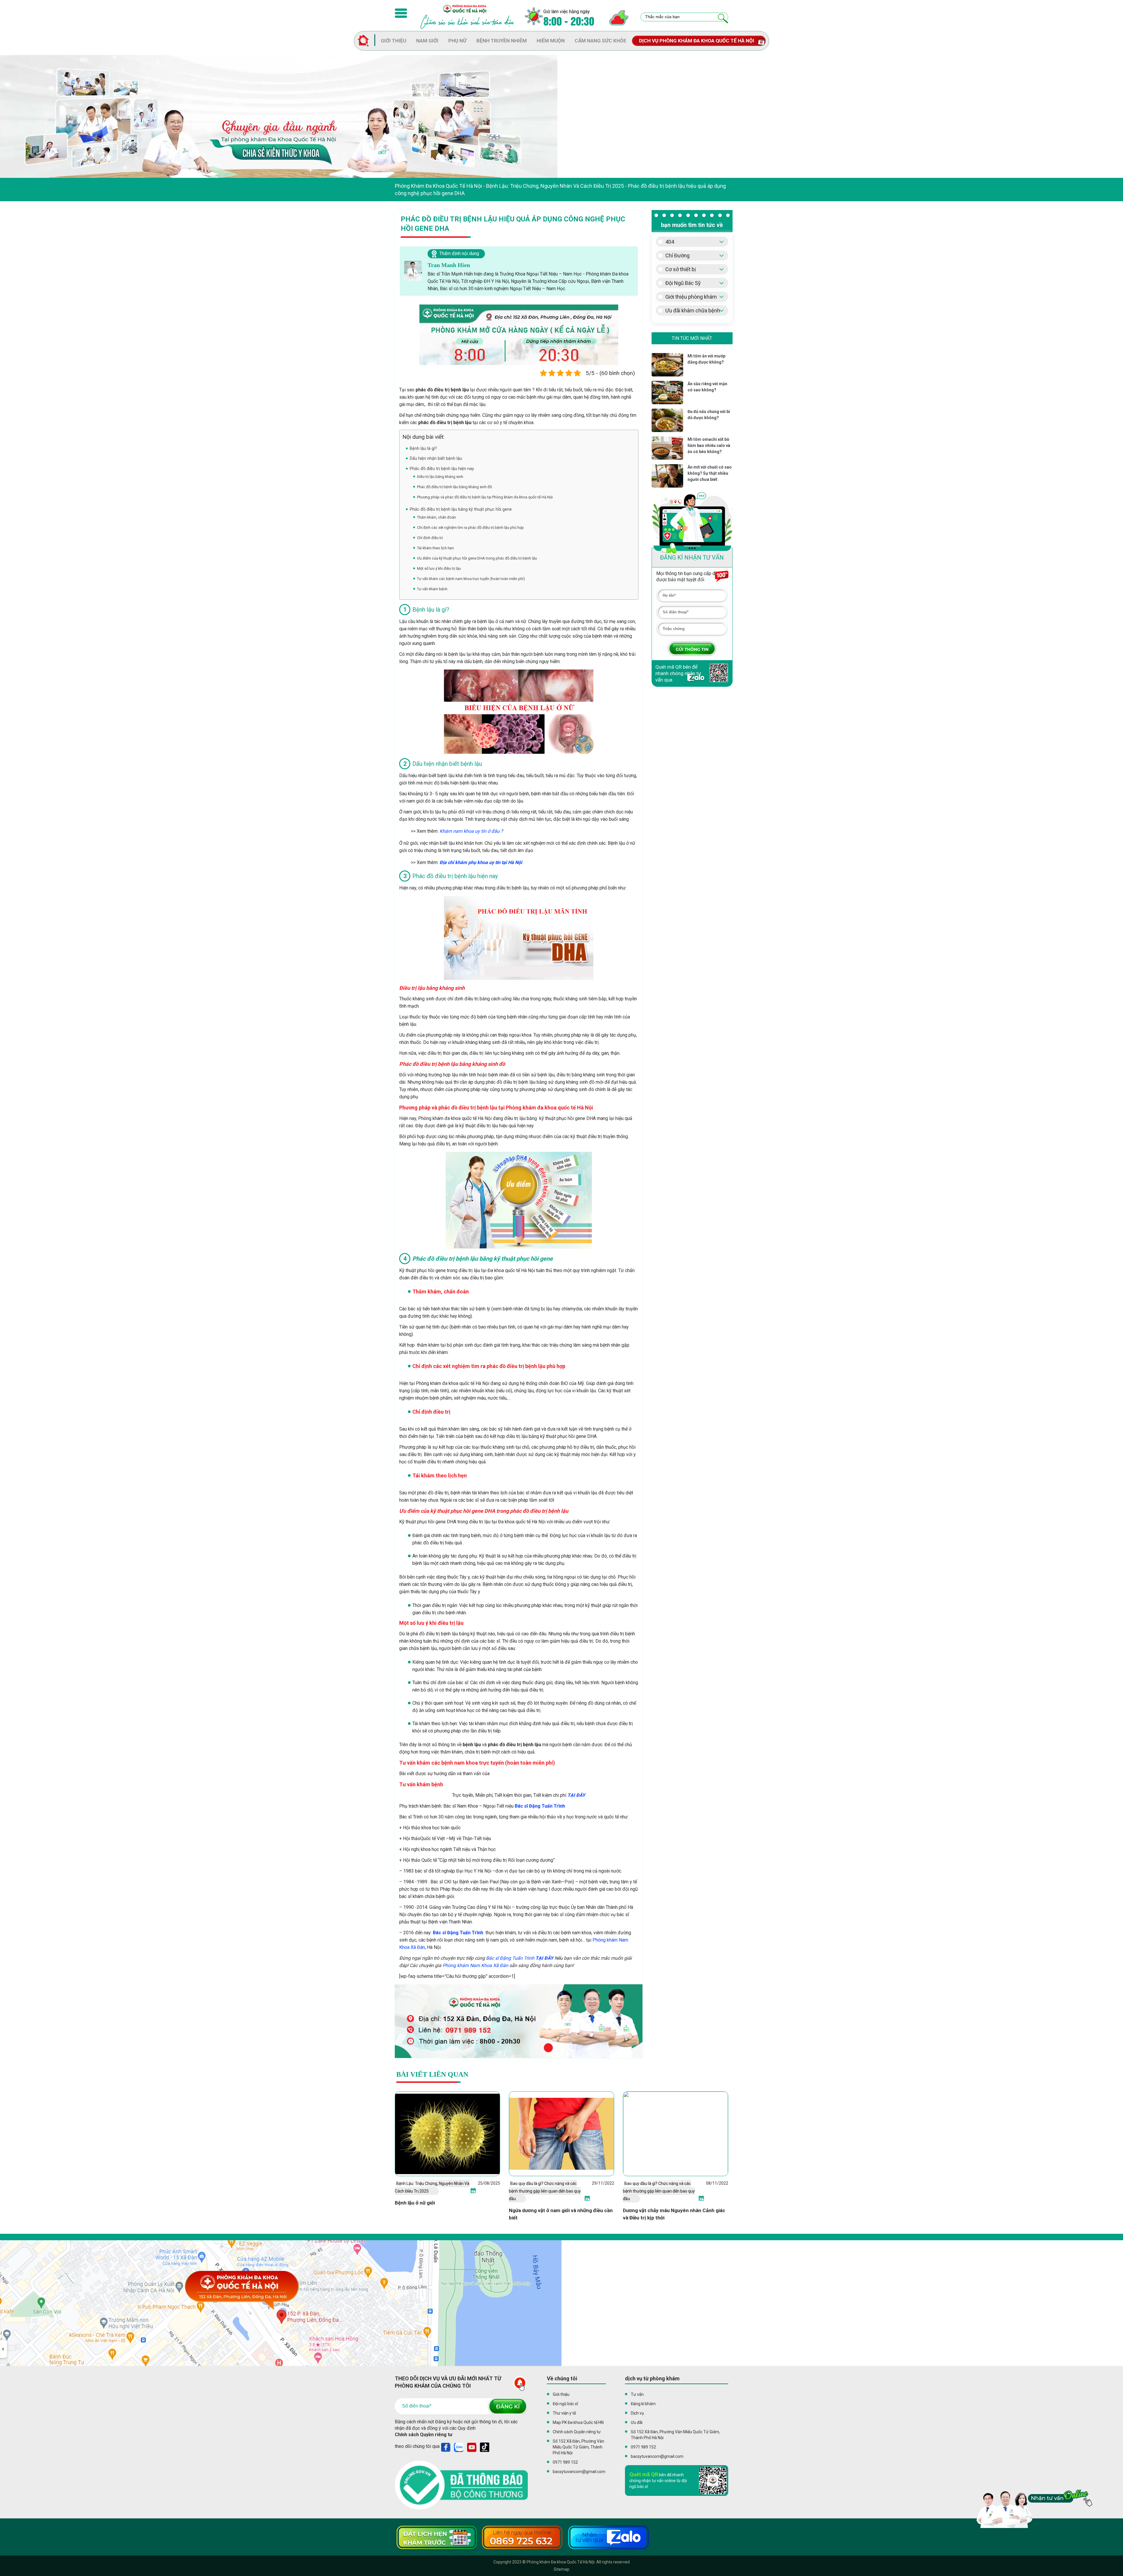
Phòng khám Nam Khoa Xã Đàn (475, 1965)
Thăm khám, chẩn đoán (436, 517)
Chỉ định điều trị (430, 538)
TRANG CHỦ (366, 41)
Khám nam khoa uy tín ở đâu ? (471, 831)
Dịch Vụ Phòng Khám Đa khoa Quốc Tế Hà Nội (697, 41)
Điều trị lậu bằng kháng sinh (440, 477)
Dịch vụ (637, 2413)
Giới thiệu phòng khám (691, 297)
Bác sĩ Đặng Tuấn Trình (540, 1806)
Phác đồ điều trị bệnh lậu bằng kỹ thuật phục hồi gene (461, 509)
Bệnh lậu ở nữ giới (415, 2203)
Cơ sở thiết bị (681, 269)
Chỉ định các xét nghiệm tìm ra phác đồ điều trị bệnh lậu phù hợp (470, 528)
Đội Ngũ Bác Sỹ (683, 283)
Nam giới (427, 41)
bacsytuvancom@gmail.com (579, 2472)
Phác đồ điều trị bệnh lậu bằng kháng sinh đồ (454, 487)
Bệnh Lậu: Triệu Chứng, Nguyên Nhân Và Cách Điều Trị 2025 (555, 186)
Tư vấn (637, 2394)
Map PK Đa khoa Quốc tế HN (578, 2422)
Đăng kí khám (643, 2404)
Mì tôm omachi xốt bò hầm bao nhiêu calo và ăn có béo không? (709, 445)
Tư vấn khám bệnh (432, 589)
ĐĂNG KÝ (507, 2406)
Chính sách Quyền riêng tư (424, 2435)
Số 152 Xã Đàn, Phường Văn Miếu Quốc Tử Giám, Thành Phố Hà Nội (578, 2447)
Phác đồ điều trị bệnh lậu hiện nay (442, 469)
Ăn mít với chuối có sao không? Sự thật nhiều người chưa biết (710, 473)
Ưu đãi (637, 2422)
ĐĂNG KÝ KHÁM (692, 649)
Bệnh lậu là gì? (423, 448)
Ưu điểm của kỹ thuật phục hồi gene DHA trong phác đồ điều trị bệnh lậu (477, 558)
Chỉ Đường (677, 255)
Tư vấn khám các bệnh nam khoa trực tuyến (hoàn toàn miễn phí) (471, 579)
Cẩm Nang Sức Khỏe (601, 41)
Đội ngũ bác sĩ (565, 2404)
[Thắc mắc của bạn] (723, 19)
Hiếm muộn (551, 41)
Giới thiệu (393, 41)
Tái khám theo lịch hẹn (435, 548)
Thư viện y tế (564, 2413)
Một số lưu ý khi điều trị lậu (439, 568)
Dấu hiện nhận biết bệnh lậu (436, 458)
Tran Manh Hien (449, 265)
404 (670, 242)
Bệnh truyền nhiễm (502, 41)
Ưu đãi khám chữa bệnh (693, 310)
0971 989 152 (565, 2462)
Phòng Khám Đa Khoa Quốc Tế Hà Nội (438, 186)
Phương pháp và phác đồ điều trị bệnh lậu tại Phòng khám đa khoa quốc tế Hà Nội (485, 497)
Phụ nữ (457, 41)
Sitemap (561, 2569)
